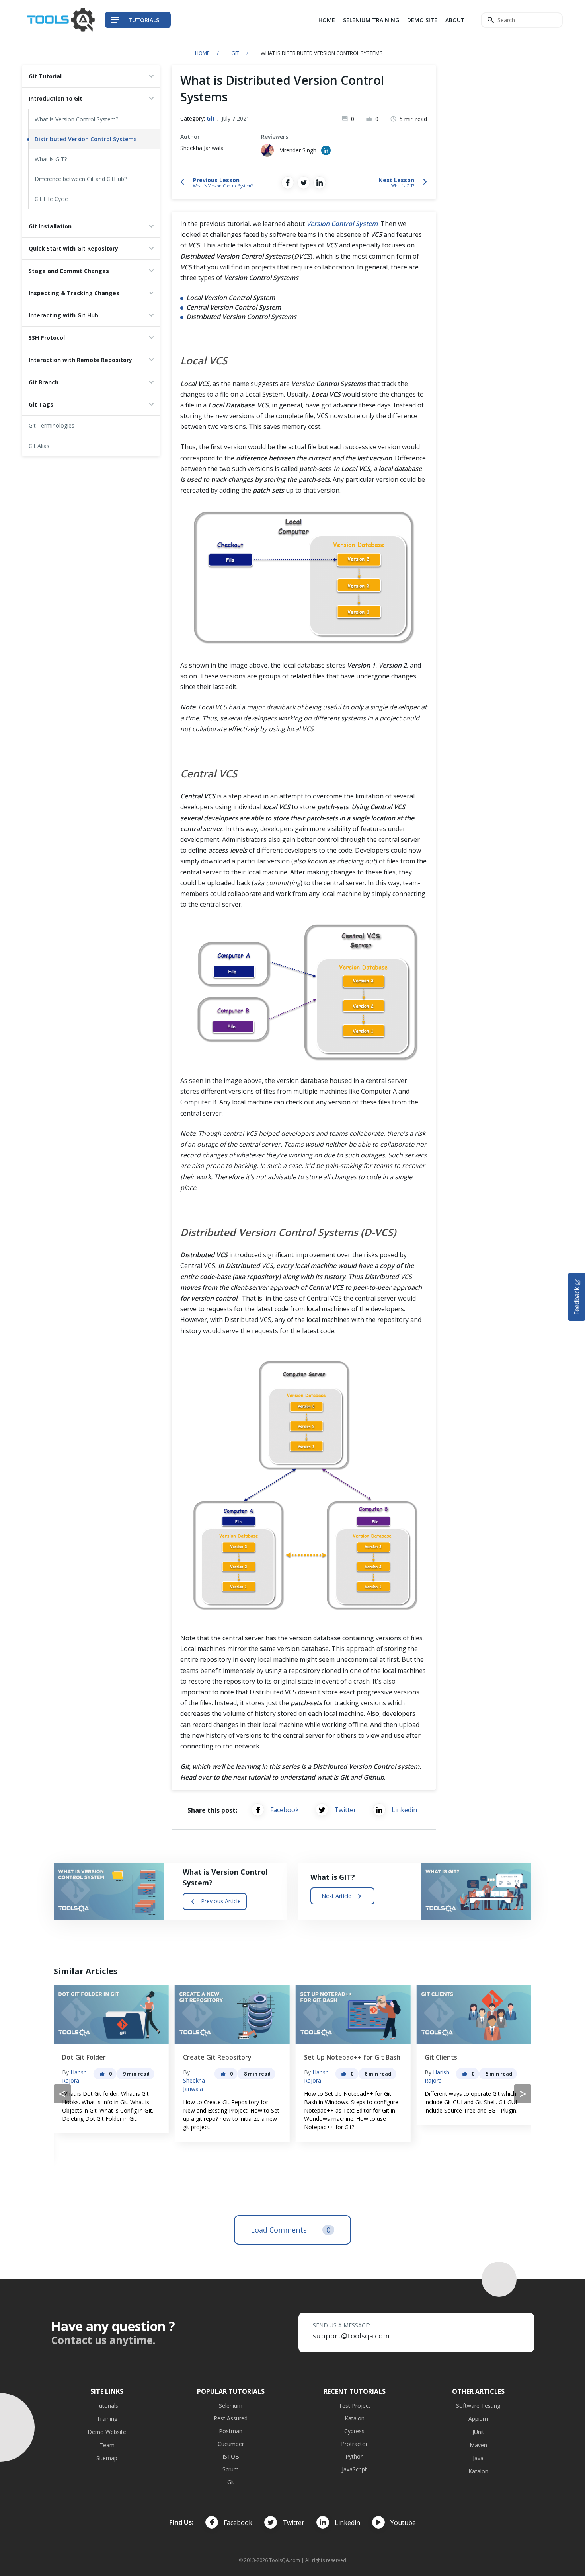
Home (327, 20)
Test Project (355, 2406)
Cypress (354, 2431)
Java (478, 2458)
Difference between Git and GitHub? (81, 179)
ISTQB (231, 2456)
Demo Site (422, 20)
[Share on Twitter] (304, 183)
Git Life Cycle (51, 199)
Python (355, 2456)
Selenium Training (371, 20)
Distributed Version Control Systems (86, 139)
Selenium (231, 2406)
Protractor (354, 2444)
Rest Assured (231, 2418)
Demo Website (107, 2432)
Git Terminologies (52, 425)
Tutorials (107, 2406)
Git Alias (39, 446)
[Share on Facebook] (288, 183)
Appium (478, 2419)
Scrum (231, 2469)
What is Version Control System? (76, 119)
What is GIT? (51, 159)
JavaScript (354, 2469)
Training (107, 2419)
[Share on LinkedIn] (320, 183)
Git (235, 53)
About (455, 20)
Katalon (355, 2418)
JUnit (478, 2432)
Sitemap (107, 2458)
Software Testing (478, 2406)
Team (107, 2445)
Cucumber (231, 2444)
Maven (478, 2445)
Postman (231, 2431)
